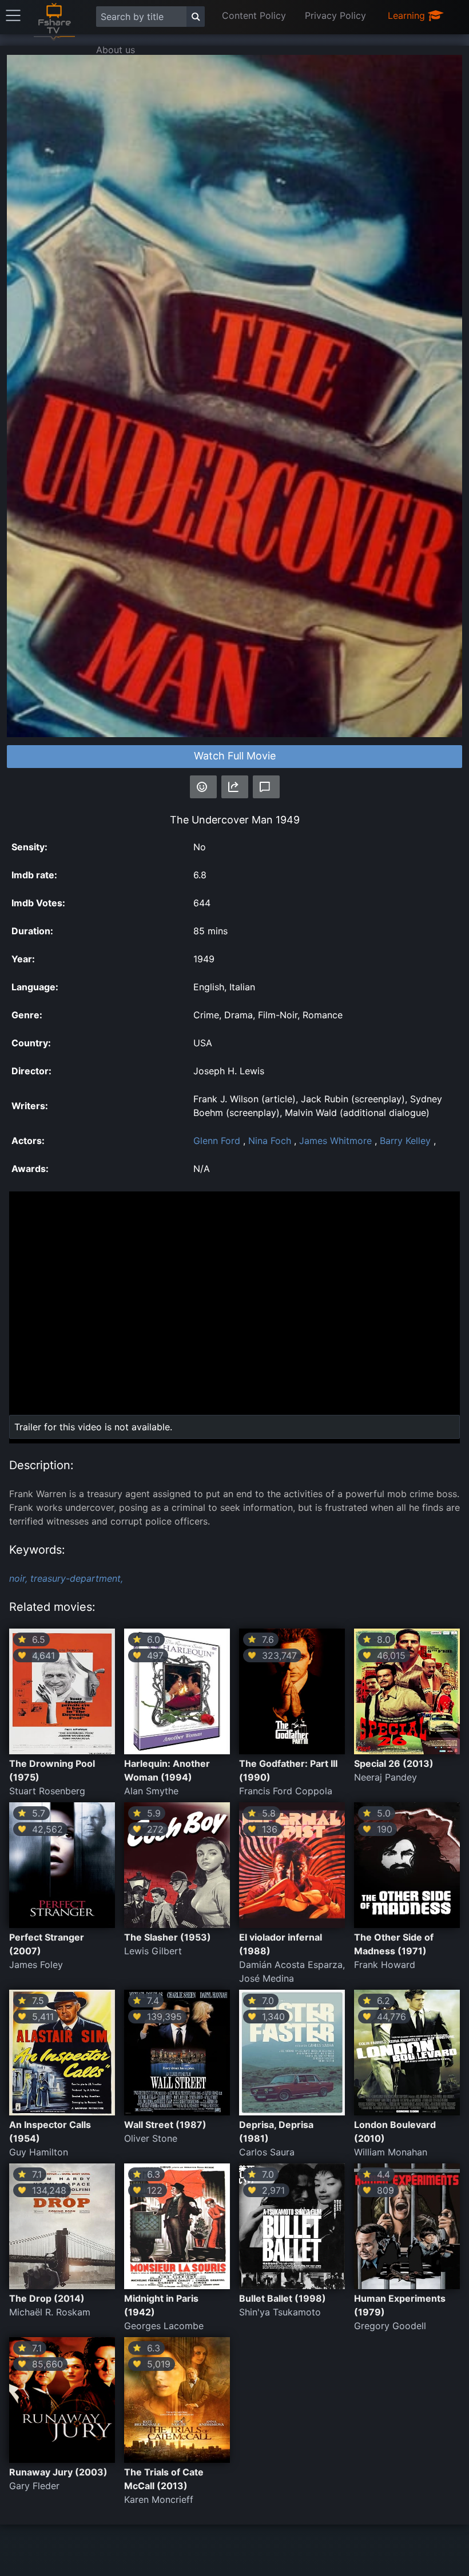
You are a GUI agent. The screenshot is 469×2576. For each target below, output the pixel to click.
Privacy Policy (335, 15)
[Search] (196, 17)
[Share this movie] (235, 787)
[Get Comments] (266, 787)
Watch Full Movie (235, 756)
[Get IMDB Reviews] (203, 787)
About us (116, 50)
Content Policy (254, 15)
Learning (408, 15)
